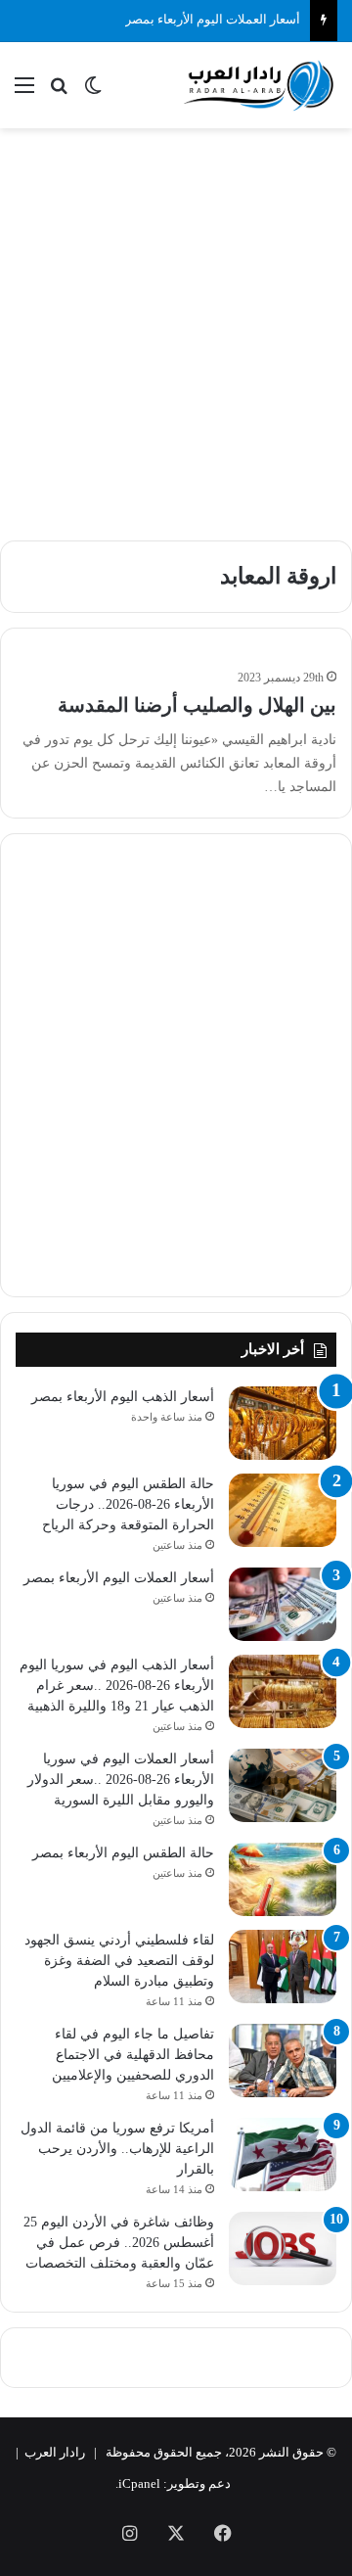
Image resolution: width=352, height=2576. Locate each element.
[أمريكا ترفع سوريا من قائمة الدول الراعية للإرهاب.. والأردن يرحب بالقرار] (283, 2154)
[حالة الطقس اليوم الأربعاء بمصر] (283, 1879)
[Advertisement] (176, 324)
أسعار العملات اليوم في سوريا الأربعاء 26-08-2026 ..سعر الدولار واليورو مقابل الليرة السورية (121, 1780)
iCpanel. (138, 2483)
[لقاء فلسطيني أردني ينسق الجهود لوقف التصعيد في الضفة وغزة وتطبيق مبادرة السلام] (283, 1967)
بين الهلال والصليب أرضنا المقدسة (197, 705)
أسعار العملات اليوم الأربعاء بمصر (213, 19)
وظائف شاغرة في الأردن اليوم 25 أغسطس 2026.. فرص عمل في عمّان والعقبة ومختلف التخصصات (119, 2243)
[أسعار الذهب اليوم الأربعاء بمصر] (283, 1423)
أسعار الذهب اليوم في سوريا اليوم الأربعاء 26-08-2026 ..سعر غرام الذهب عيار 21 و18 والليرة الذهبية (117, 1686)
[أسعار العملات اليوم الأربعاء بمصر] (283, 1604)
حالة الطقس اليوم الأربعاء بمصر (123, 1853)
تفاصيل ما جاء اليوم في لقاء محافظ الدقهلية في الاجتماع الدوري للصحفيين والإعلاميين (133, 2055)
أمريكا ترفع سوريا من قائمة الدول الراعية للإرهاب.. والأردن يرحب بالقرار (117, 2149)
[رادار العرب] (259, 85)
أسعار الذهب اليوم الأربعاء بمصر (123, 1397)
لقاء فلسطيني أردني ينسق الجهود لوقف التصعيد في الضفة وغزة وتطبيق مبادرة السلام (119, 1961)
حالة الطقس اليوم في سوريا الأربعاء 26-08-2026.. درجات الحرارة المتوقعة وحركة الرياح (128, 1504)
